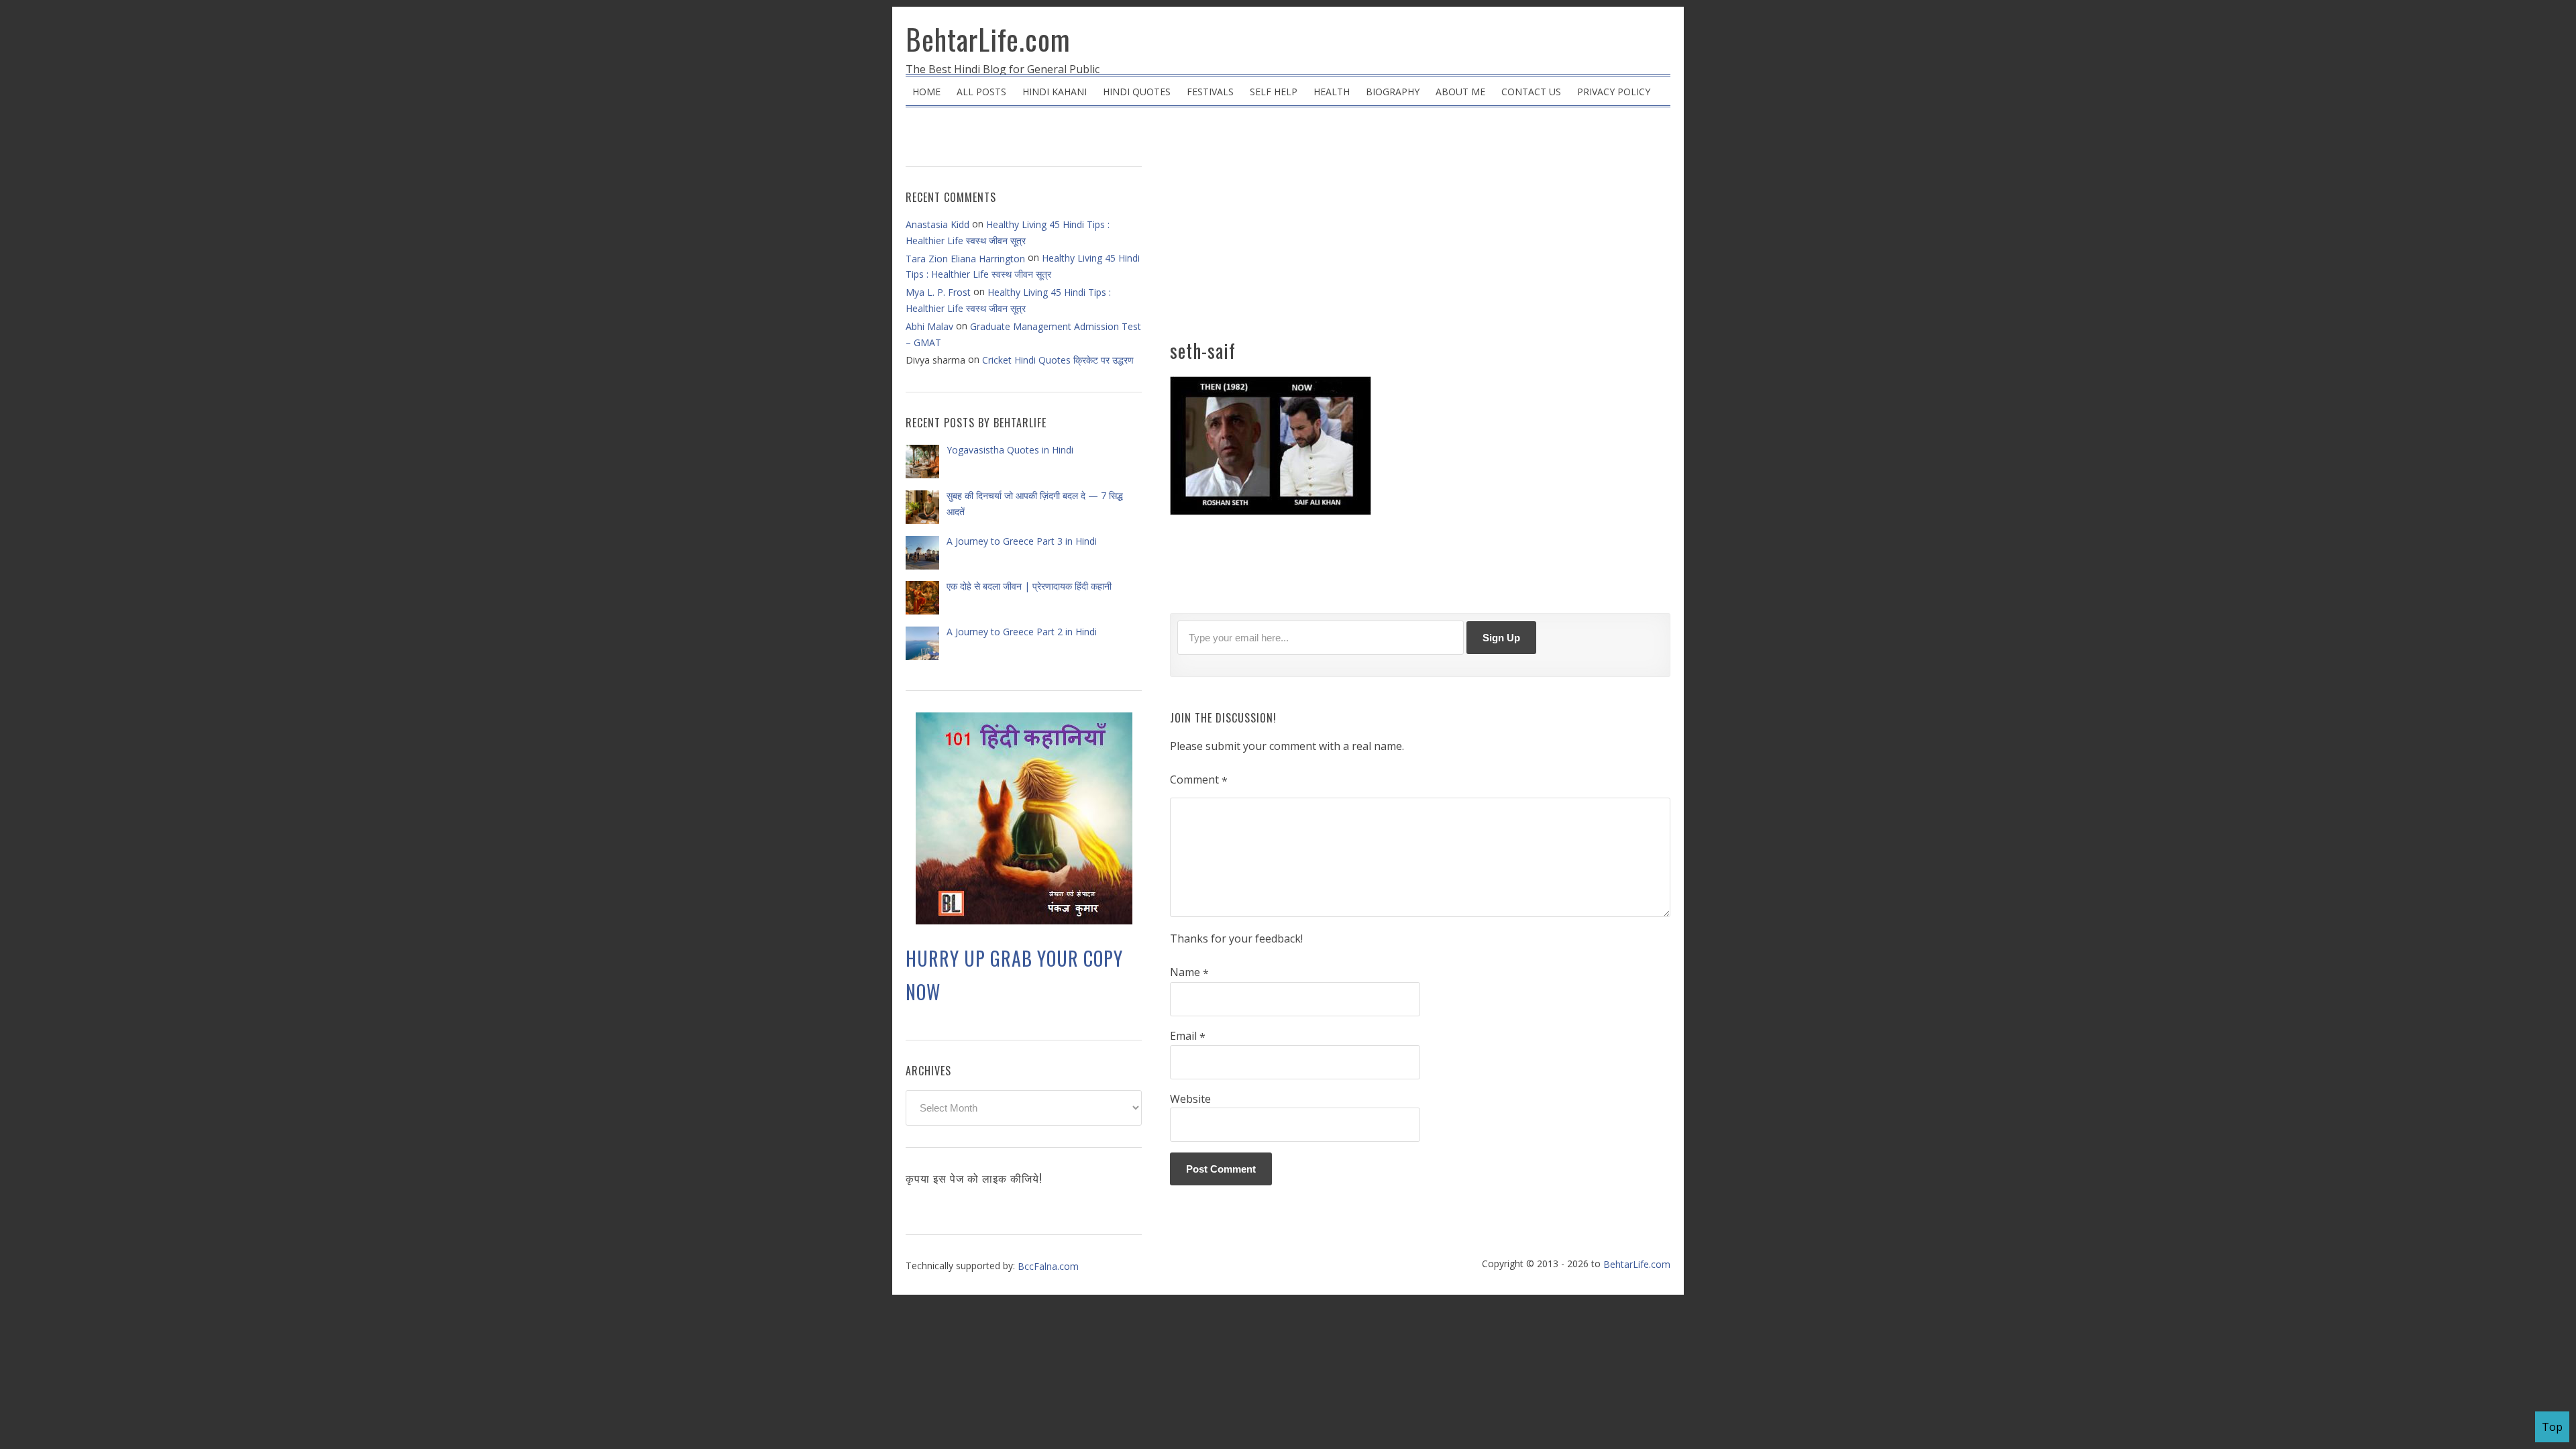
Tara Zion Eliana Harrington (965, 259)
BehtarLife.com (988, 39)
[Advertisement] (1420, 228)
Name (1189, 973)
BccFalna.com (1048, 1266)
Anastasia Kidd (937, 224)
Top (2552, 1427)
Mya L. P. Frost (938, 292)
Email (1188, 1036)
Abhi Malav (929, 326)
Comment (1199, 780)
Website (1190, 1099)
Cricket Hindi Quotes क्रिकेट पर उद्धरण (1058, 360)
